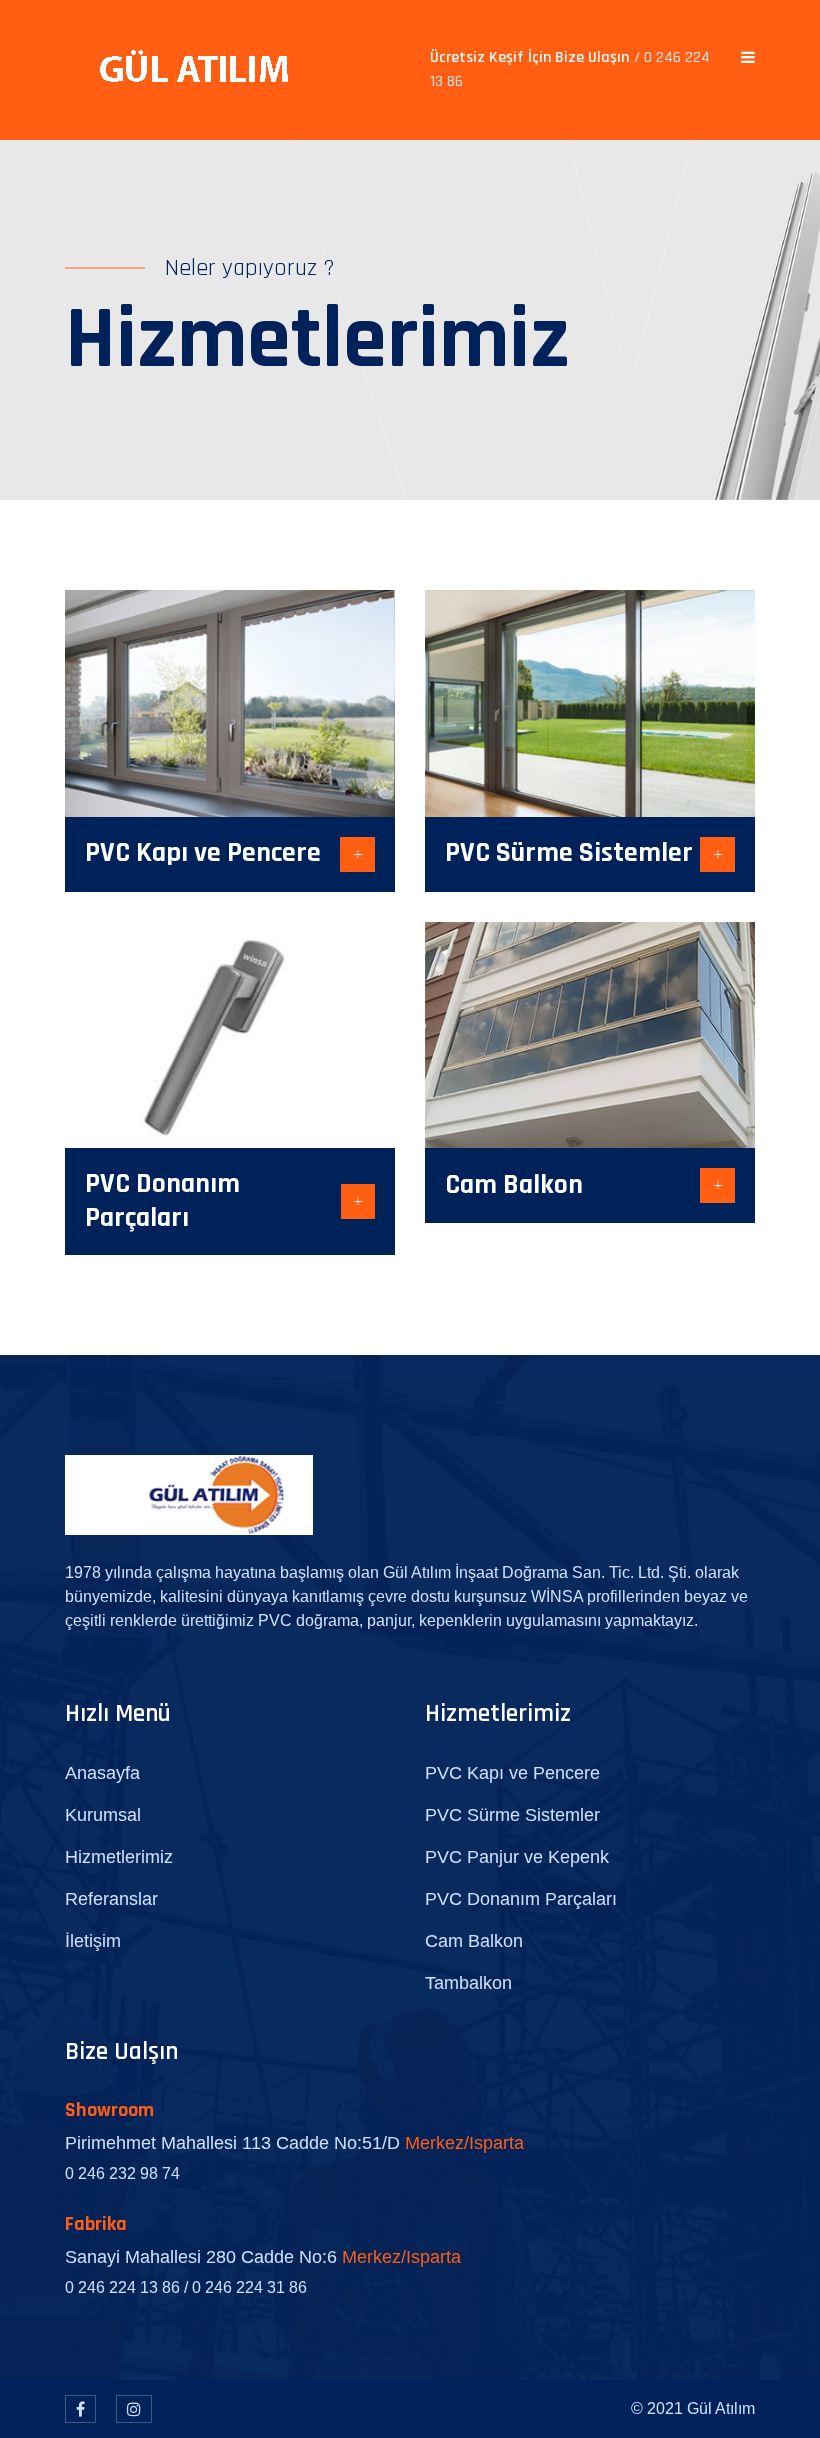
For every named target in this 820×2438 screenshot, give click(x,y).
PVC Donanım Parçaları (162, 1201)
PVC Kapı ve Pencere (203, 853)
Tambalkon (468, 1983)
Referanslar (111, 1899)
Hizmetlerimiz (119, 1857)
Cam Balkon (514, 1185)
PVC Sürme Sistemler (569, 853)
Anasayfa (102, 1773)
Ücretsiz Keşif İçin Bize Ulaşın (570, 69)
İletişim (93, 1941)
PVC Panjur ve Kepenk (517, 1857)
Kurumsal (103, 1815)
